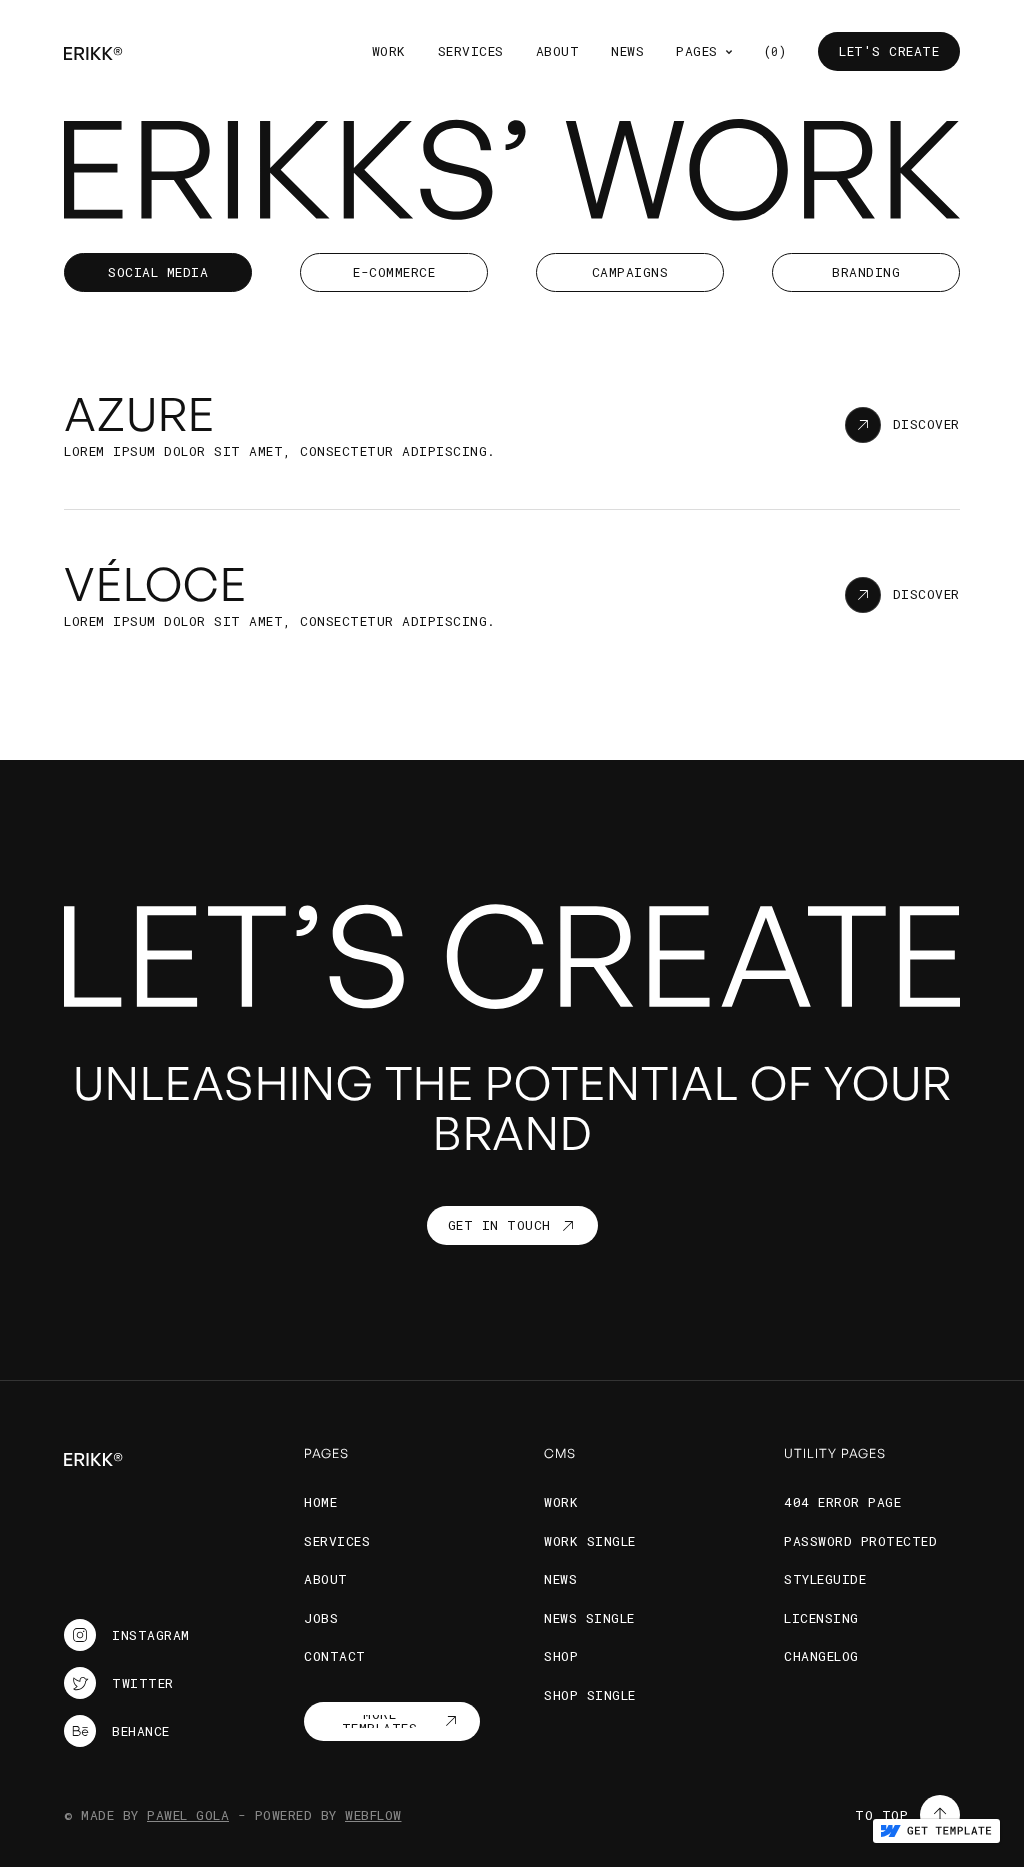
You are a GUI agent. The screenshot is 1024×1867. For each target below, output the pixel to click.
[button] (704, 52)
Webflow (373, 1815)
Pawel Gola (188, 1815)
